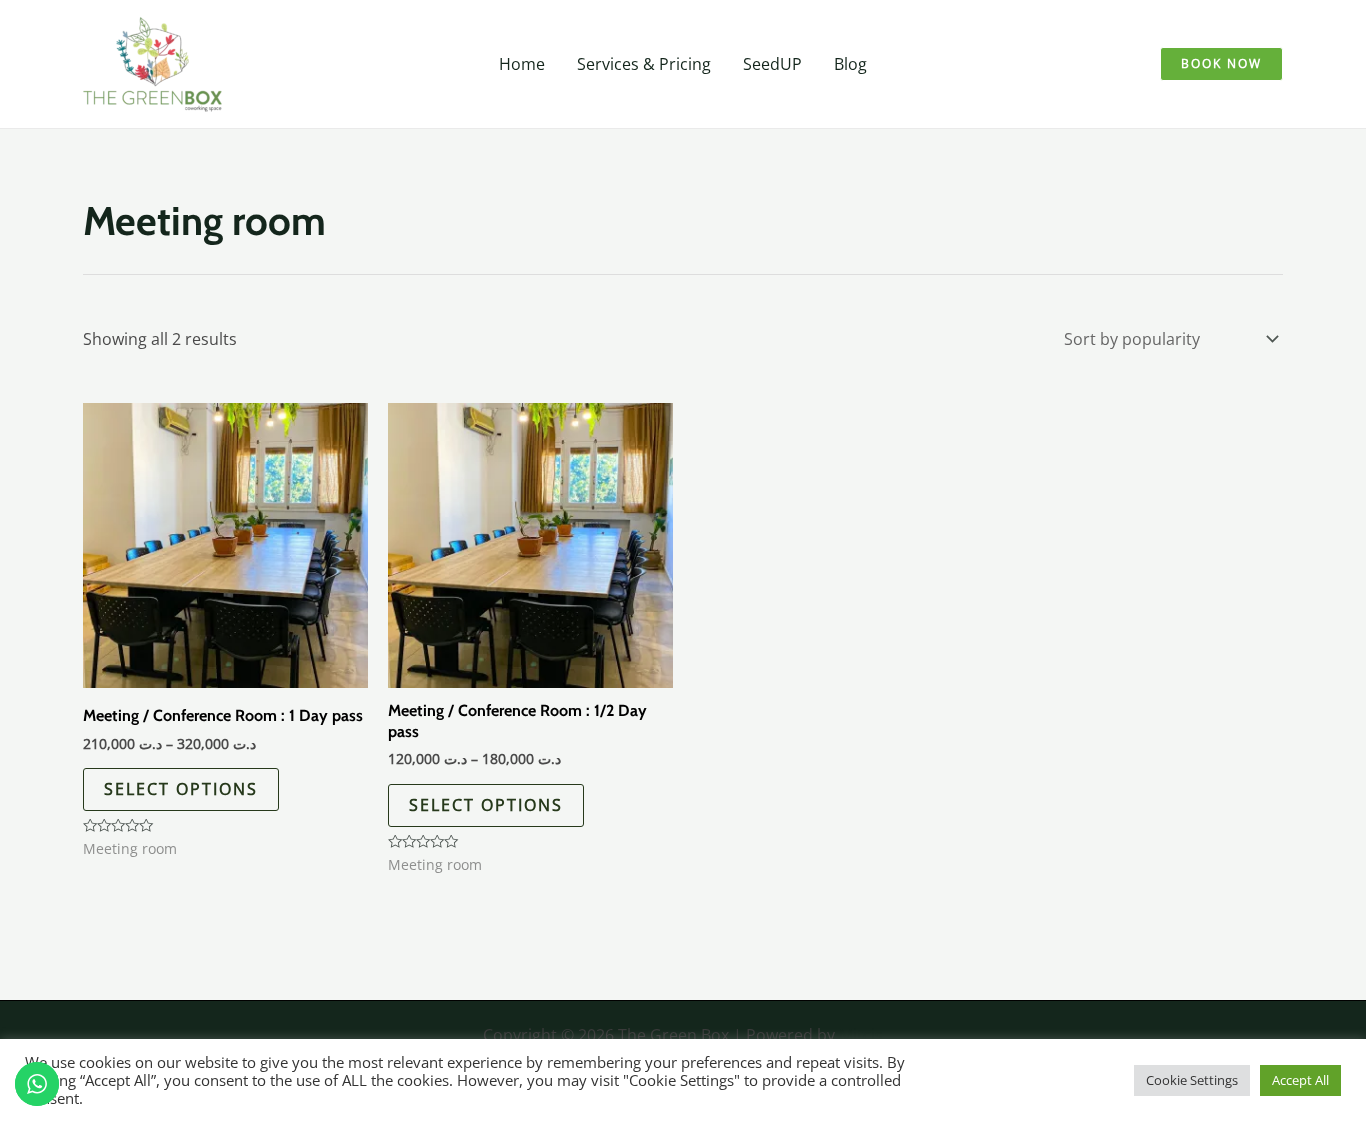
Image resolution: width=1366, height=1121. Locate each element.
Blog (850, 64)
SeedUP (772, 64)
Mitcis (861, 1035)
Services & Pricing (644, 64)
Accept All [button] (1300, 1080)
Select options (181, 789)
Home (522, 64)
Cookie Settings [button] (1192, 1080)
